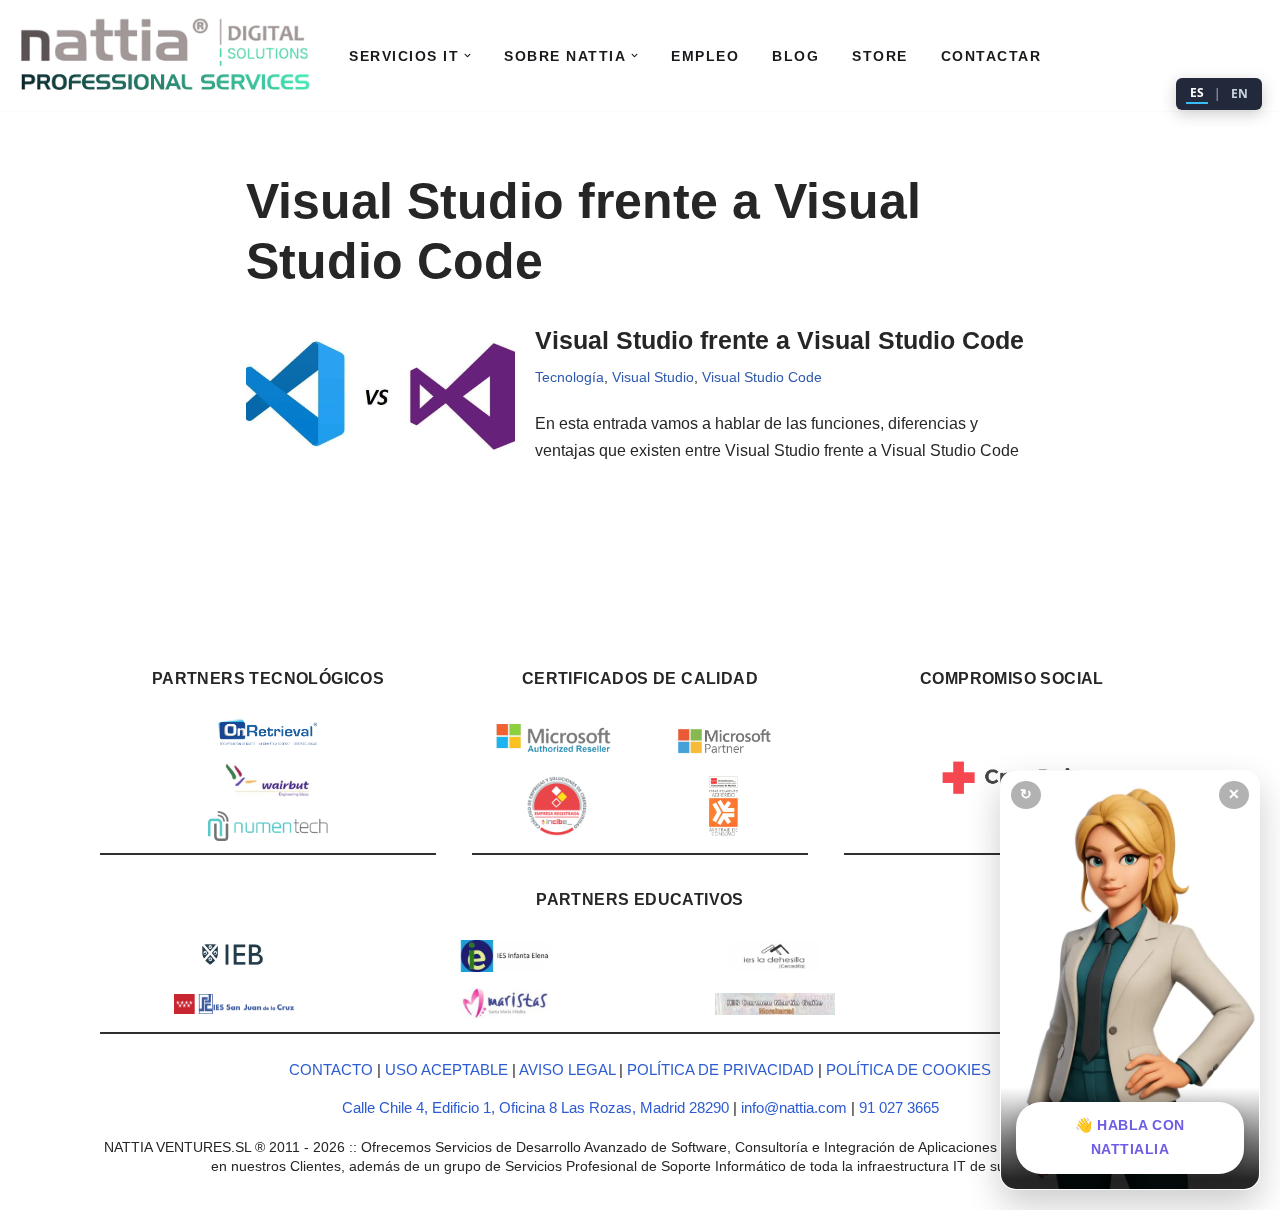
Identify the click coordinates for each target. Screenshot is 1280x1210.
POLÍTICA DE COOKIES (908, 1069)
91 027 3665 (899, 1107)
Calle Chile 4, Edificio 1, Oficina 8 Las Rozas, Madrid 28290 (537, 1107)
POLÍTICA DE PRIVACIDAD (720, 1069)
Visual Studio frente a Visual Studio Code (779, 340)
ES (1197, 92)
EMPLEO (705, 56)
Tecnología (569, 377)
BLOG (795, 56)
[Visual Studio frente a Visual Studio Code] (380, 395)
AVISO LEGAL (567, 1069)
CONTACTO (331, 1069)
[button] (467, 55)
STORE (880, 56)
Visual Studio (653, 377)
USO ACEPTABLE (446, 1069)
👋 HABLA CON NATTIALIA (1130, 1137)
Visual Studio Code (762, 377)
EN (1239, 93)
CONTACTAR (991, 56)
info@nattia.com (794, 1107)
